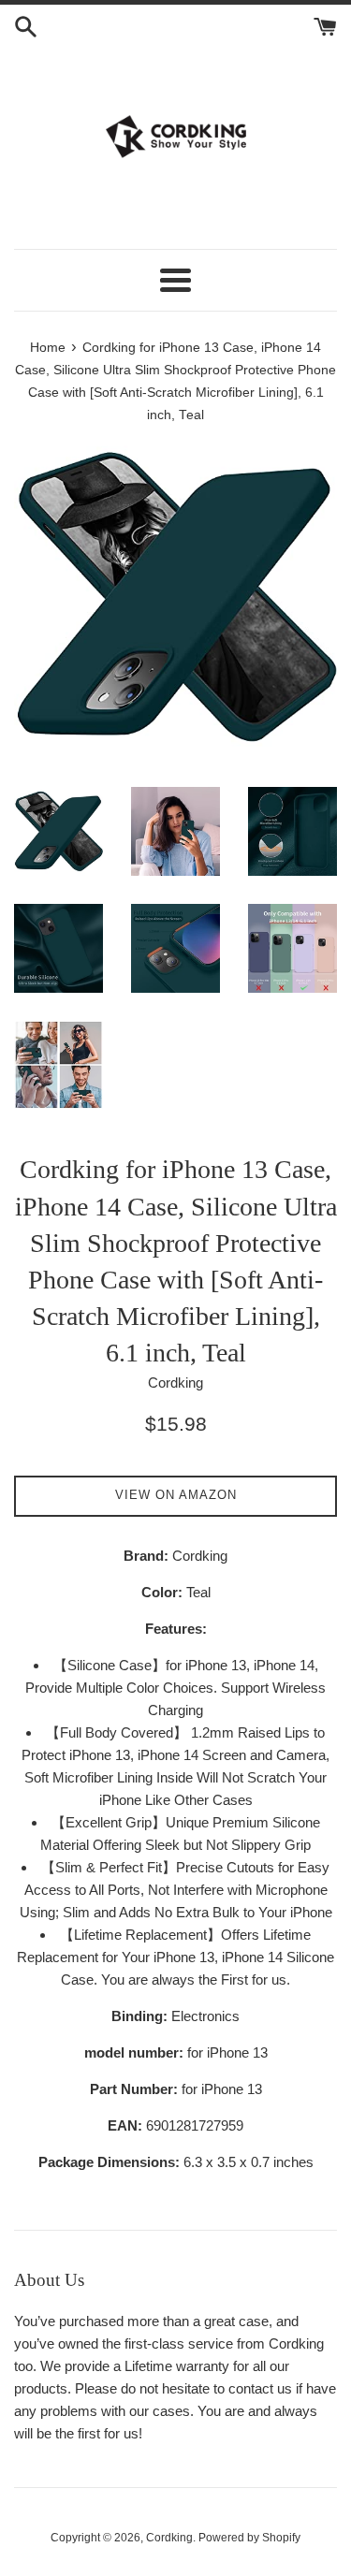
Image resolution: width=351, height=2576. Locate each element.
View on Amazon (176, 1495)
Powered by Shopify (249, 2538)
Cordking (169, 2538)
